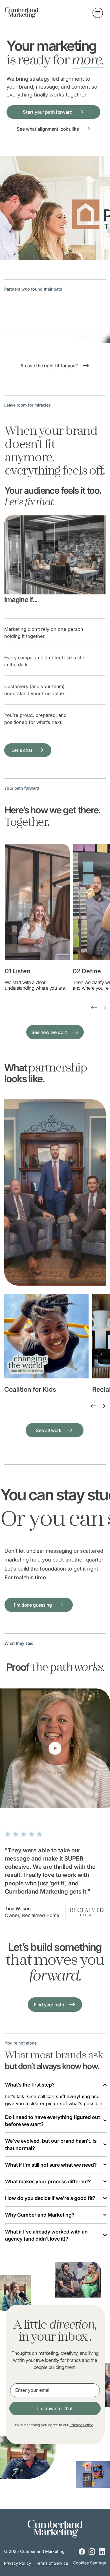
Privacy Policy (81, 2425)
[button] (100, 1801)
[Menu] (98, 13)
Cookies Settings (89, 2563)
